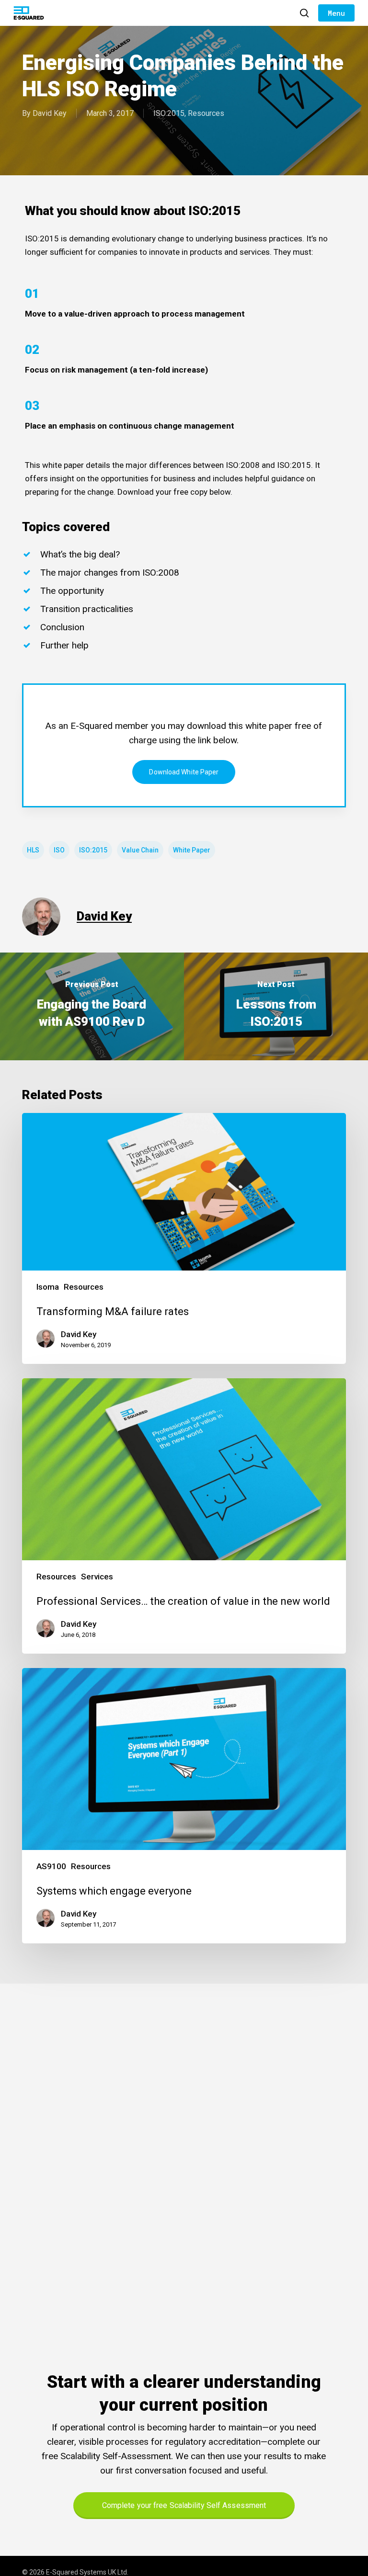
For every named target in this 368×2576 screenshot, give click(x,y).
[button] (336, 13)
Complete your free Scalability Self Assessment (184, 2505)
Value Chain (140, 850)
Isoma (48, 1287)
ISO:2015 (169, 113)
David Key (50, 113)
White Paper (192, 850)
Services (97, 1577)
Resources (206, 113)
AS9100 (51, 1866)
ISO (59, 850)
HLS (33, 850)
